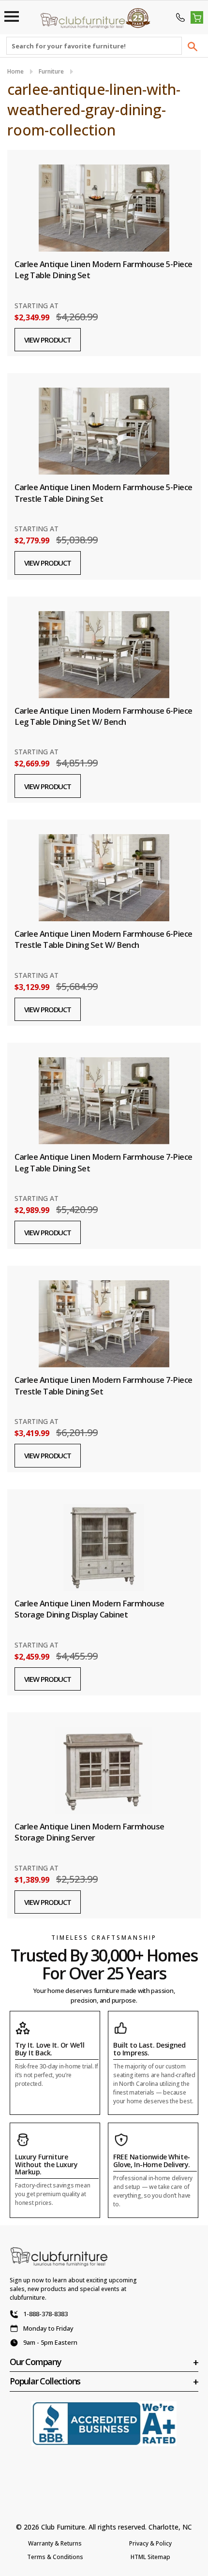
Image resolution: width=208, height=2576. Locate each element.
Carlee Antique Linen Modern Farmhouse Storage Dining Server (89, 1832)
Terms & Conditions (55, 2557)
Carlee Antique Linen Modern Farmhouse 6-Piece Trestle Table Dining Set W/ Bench (104, 939)
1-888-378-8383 (45, 2314)
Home (15, 71)
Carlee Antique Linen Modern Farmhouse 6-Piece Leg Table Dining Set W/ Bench (104, 716)
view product (48, 340)
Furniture (51, 71)
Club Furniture (63, 2527)
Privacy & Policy (150, 2543)
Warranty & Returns (55, 2543)
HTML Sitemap (150, 2557)
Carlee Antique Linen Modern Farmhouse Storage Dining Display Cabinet (89, 1609)
